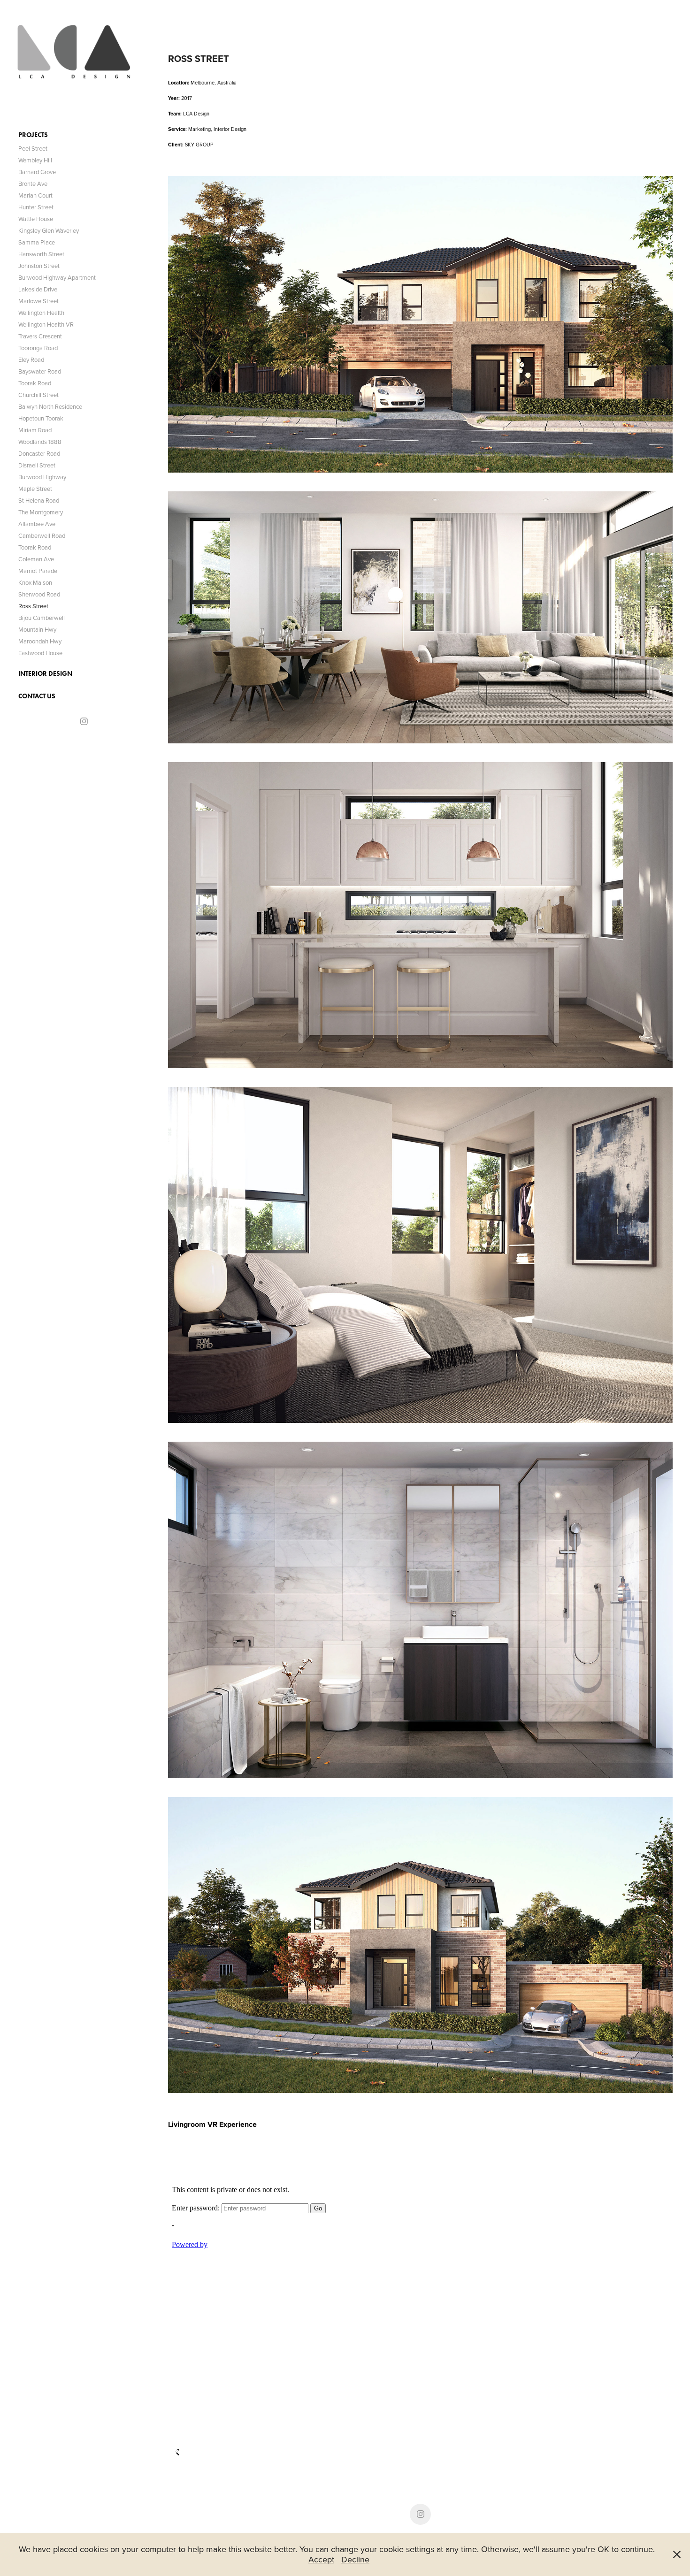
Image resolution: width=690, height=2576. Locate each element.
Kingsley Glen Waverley (49, 230)
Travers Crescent (40, 336)
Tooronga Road (38, 348)
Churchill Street (38, 395)
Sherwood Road (39, 594)
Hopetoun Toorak (41, 418)
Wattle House (36, 219)
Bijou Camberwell (42, 618)
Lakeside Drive (38, 289)
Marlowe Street (38, 301)
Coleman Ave (36, 559)
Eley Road (31, 359)
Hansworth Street (41, 254)
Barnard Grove (37, 172)
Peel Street (33, 148)
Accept (321, 2559)
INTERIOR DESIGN (45, 674)
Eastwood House (40, 653)
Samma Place (37, 242)
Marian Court (35, 195)
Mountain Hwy (37, 629)
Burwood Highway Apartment (57, 277)
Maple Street (35, 489)
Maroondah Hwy (40, 641)
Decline (355, 2559)
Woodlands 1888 (40, 442)
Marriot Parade (38, 571)
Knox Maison (35, 582)
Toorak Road (35, 383)
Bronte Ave (33, 183)
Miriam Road (35, 430)
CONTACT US (37, 696)
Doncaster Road (39, 453)
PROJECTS (33, 135)
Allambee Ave (37, 524)
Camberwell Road (42, 535)
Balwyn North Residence (50, 406)
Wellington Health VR (46, 324)
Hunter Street (36, 207)
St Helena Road (39, 500)
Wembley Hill (35, 160)
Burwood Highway (42, 477)
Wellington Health (41, 313)
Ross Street (33, 606)
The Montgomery (41, 512)
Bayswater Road (40, 371)
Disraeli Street (37, 465)
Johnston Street (39, 266)
